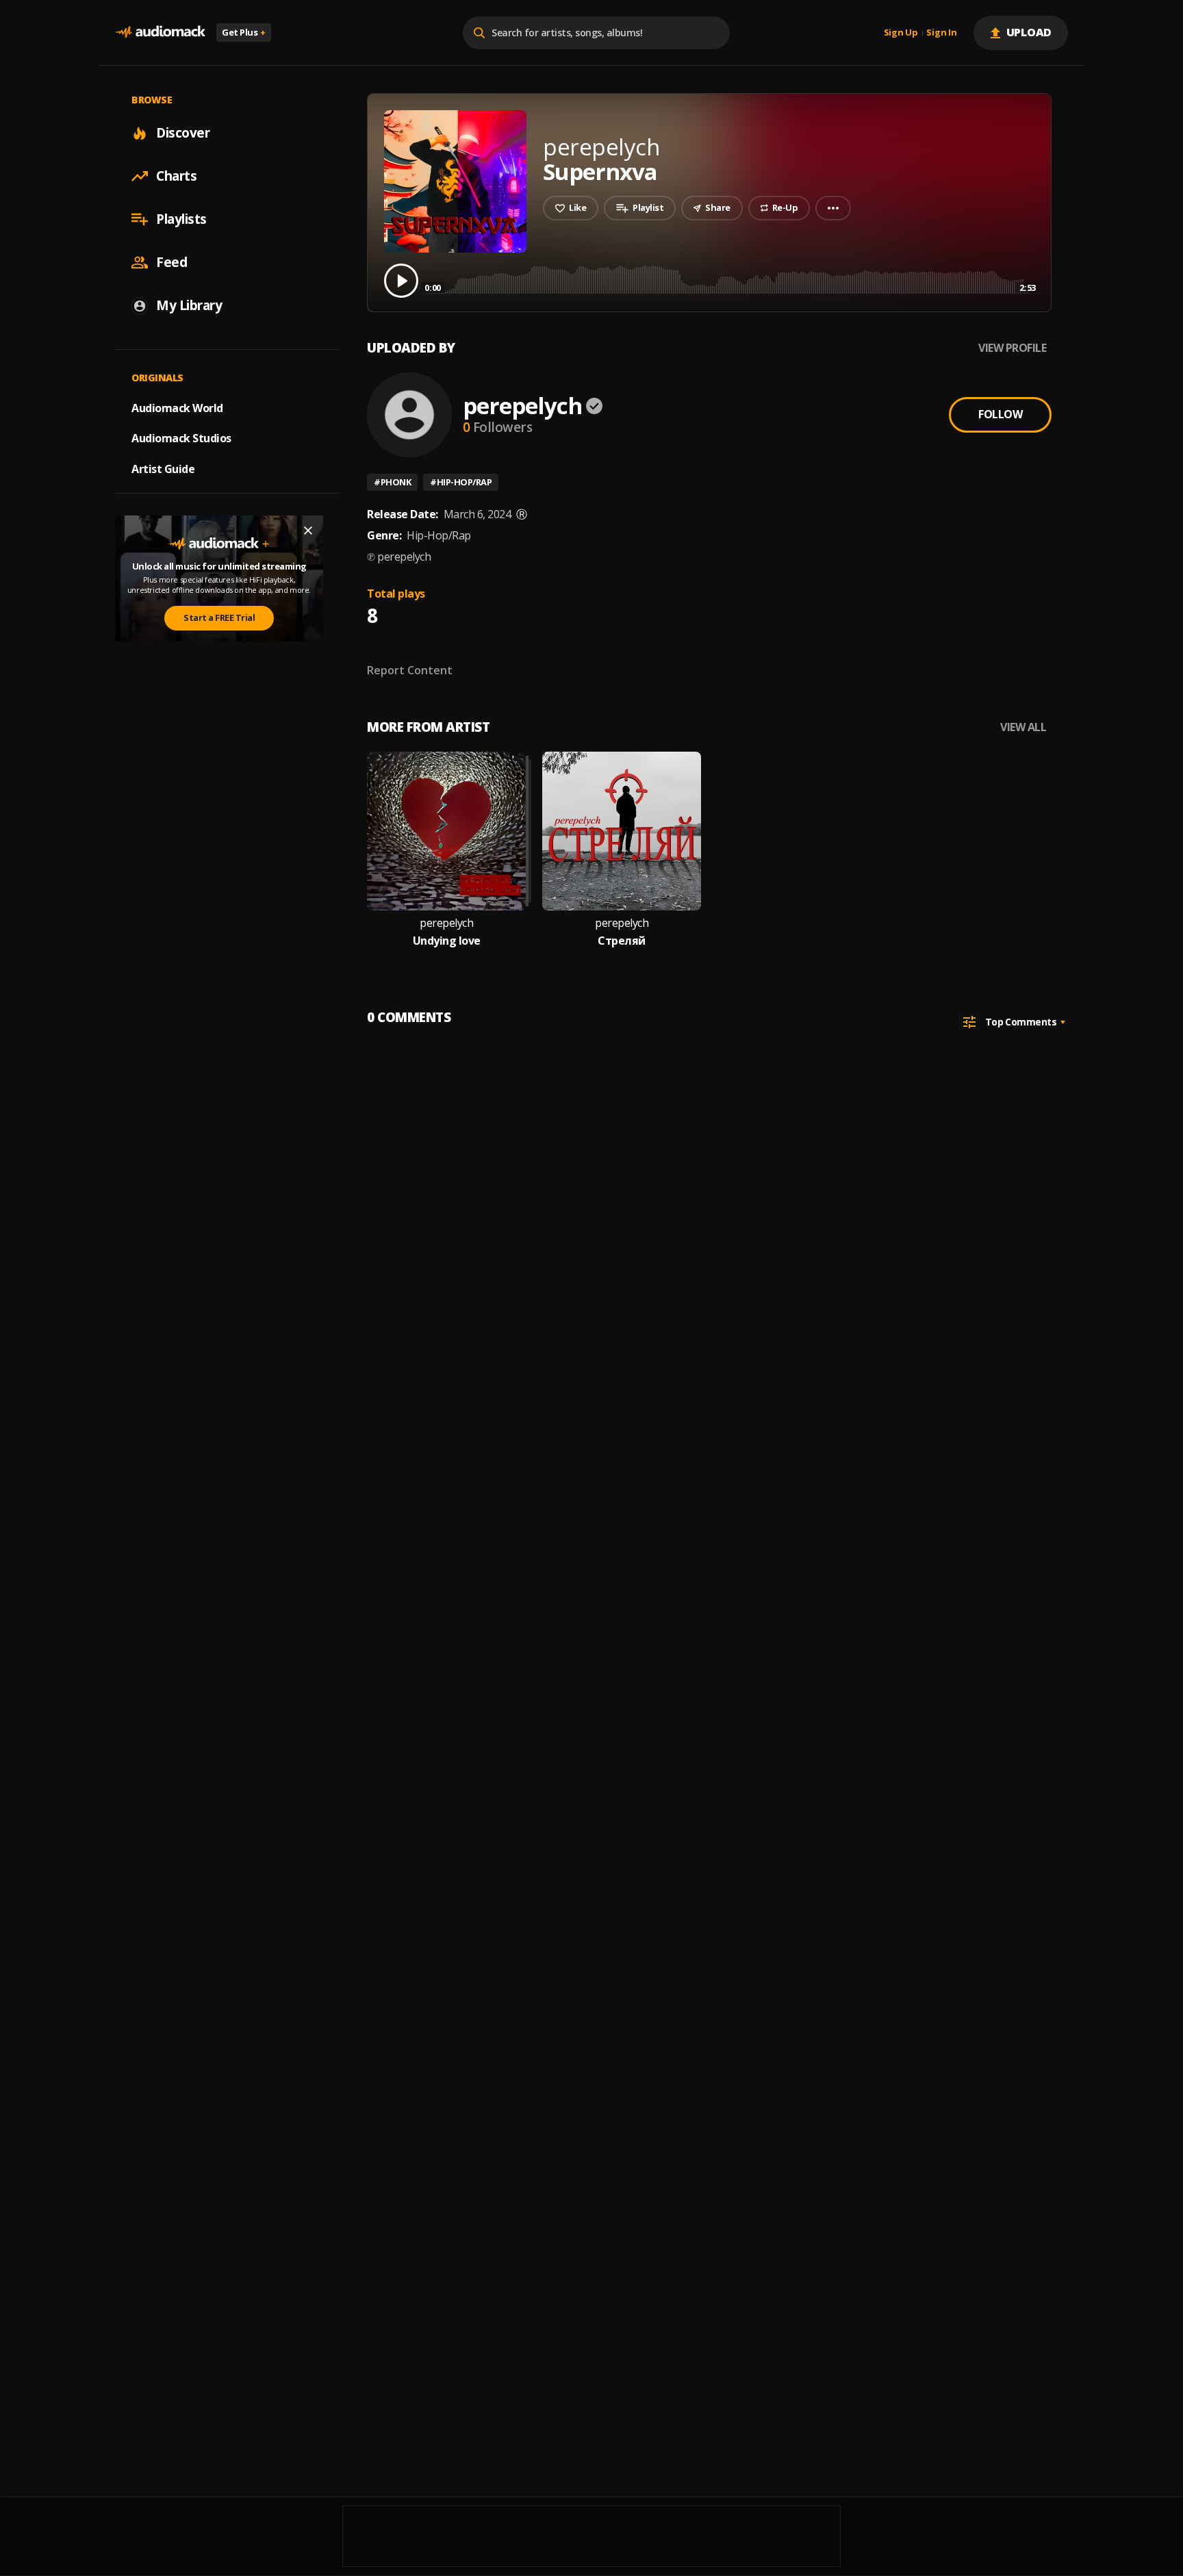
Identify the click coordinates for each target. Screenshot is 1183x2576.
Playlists (181, 219)
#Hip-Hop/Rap (461, 482)
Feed (171, 262)
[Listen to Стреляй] (622, 831)
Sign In (941, 33)
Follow (1000, 414)
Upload (1029, 32)
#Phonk (392, 482)
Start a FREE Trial (219, 617)
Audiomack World (177, 407)
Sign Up (901, 33)
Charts (176, 176)
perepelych (522, 406)
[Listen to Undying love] (446, 831)
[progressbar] (730, 280)
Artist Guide (163, 469)
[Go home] (160, 33)
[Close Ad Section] (308, 531)
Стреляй (622, 941)
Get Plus (244, 32)
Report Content (410, 670)
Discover (183, 133)
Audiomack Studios (181, 438)
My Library (189, 305)
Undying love (447, 941)
